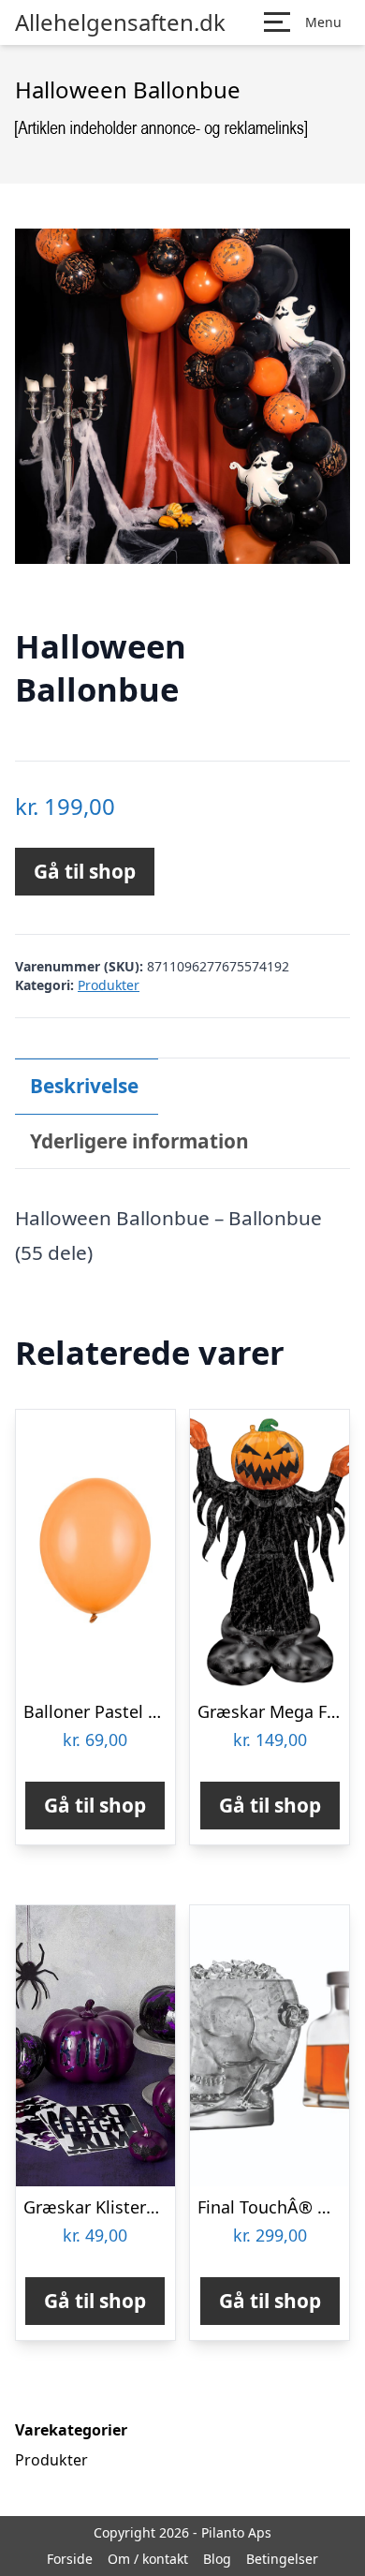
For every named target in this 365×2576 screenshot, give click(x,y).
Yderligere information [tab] (139, 1141)
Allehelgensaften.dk (120, 22)
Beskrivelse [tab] (84, 1086)
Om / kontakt (148, 2559)
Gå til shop (85, 871)
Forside (70, 2559)
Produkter (109, 985)
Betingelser (282, 2559)
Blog (217, 2559)
